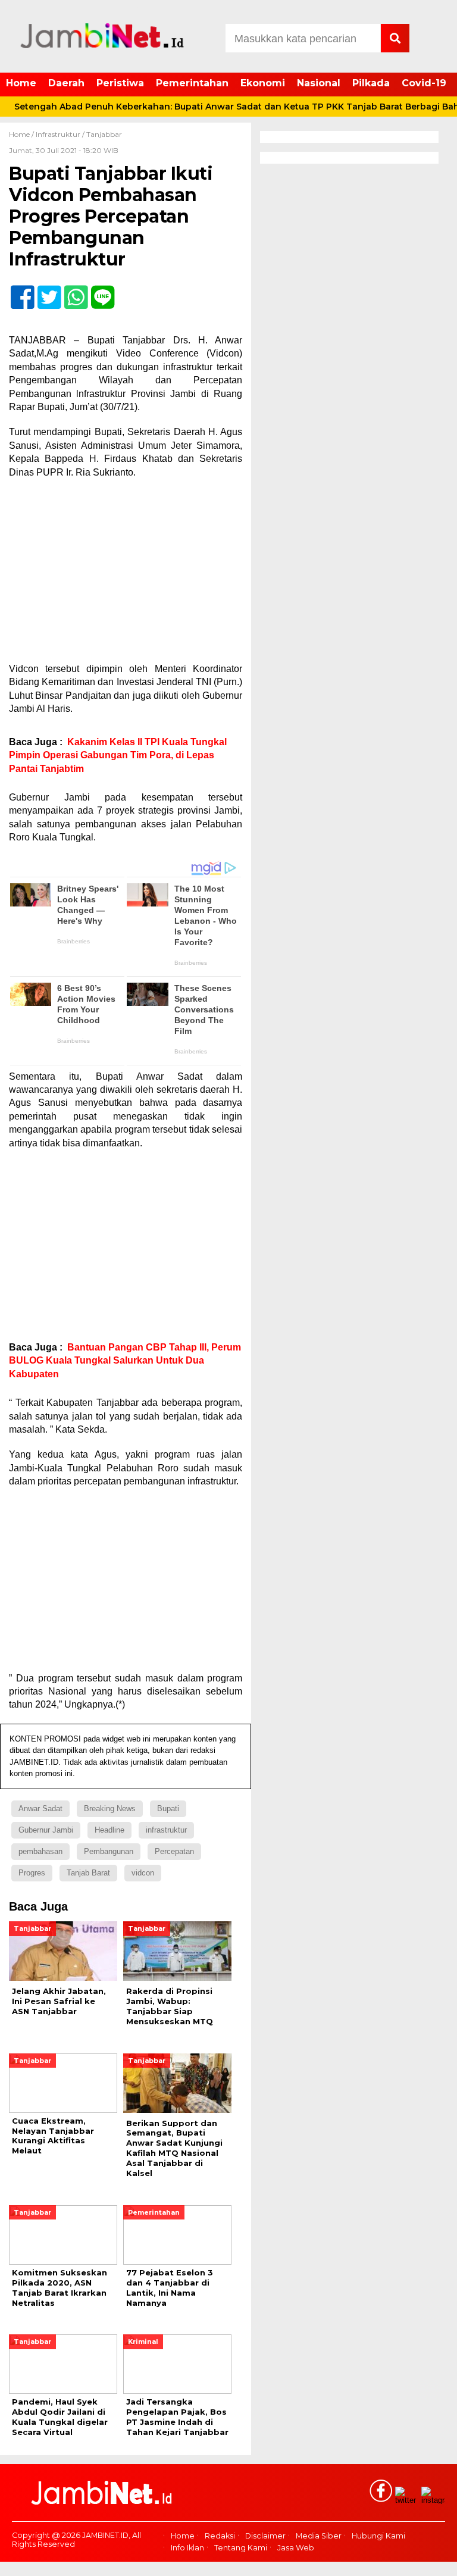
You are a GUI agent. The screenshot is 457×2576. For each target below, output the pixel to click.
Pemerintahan (192, 83)
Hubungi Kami (378, 2536)
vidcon (143, 1873)
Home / (22, 134)
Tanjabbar (104, 134)
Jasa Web (296, 2548)
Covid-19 (424, 83)
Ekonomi (263, 83)
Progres (32, 1873)
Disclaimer (265, 2536)
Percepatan (174, 1851)
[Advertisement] (126, 574)
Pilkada (371, 83)
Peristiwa (120, 83)
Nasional (319, 83)
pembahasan (40, 1851)
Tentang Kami (241, 2548)
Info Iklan (187, 2548)
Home (21, 83)
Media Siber (319, 2536)
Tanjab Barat (88, 1873)
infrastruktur (166, 1830)
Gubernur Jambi (46, 1830)
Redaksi (220, 2536)
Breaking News (110, 1808)
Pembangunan (109, 1851)
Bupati (168, 1808)
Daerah (66, 83)
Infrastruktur (58, 134)
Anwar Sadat (40, 1808)
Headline (109, 1830)
